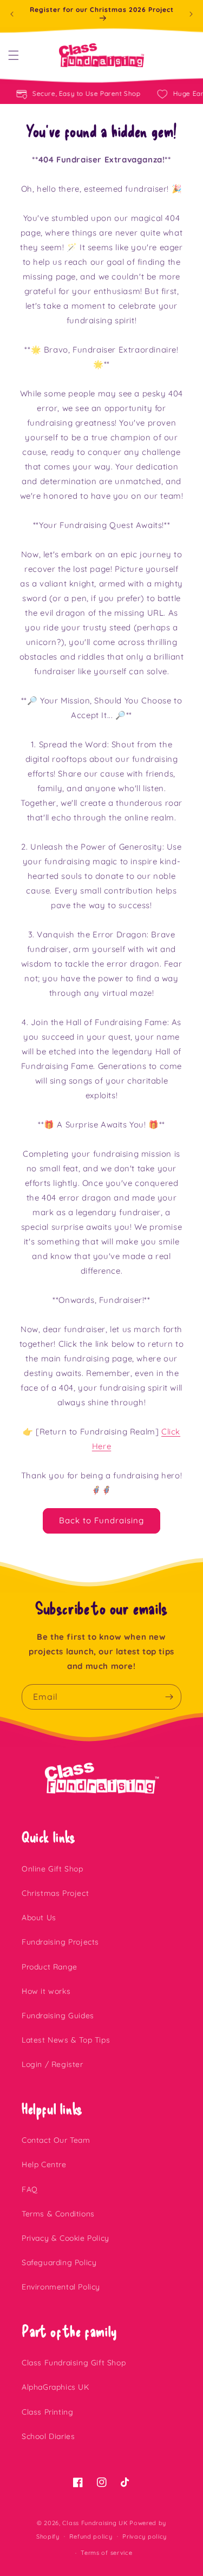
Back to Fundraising (101, 1520)
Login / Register (53, 2064)
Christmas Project (55, 1893)
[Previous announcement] (12, 14)
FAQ (30, 2189)
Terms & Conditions (58, 2214)
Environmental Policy (61, 2287)
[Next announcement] (191, 14)
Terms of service (106, 2553)
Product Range (50, 1967)
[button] (14, 55)
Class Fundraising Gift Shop (74, 2363)
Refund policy (91, 2536)
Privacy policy (145, 2536)
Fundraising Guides (58, 2016)
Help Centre (44, 2164)
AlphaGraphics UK (55, 2387)
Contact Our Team (56, 2140)
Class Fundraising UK (95, 2523)
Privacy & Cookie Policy (66, 2238)
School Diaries (48, 2436)
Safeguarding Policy (59, 2262)
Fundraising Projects (60, 1942)
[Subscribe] (169, 1697)
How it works (46, 1991)
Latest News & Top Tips (66, 2040)
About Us (39, 1918)
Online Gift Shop (53, 1869)
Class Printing (47, 2412)
